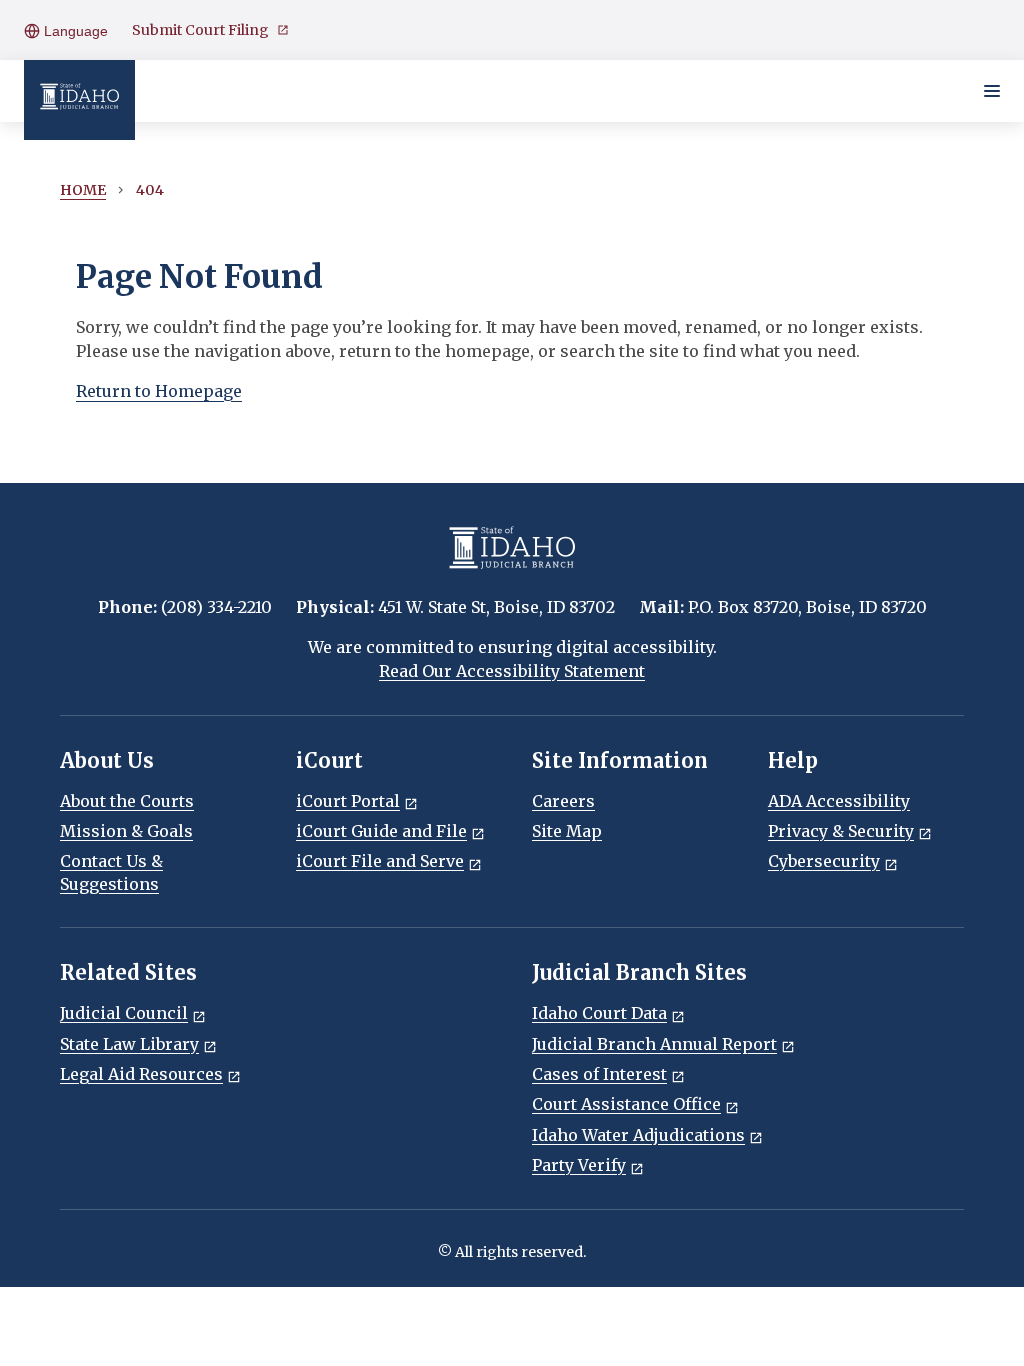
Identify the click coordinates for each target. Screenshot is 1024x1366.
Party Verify (579, 1165)
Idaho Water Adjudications (638, 1135)
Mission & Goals (126, 831)
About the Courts (127, 801)
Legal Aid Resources (141, 1074)
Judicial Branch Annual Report (654, 1044)
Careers (563, 801)
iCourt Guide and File (381, 831)
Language (74, 31)
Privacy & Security (841, 831)
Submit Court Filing (200, 30)
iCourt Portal (348, 801)
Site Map (567, 831)
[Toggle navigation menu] (992, 91)
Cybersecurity (824, 861)
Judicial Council (124, 1013)
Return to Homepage (159, 391)
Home (83, 190)
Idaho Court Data (599, 1013)
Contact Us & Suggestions (111, 872)
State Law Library (129, 1044)
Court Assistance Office (626, 1104)
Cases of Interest (599, 1074)
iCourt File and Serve (380, 861)
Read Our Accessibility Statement (512, 671)
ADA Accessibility (839, 801)
